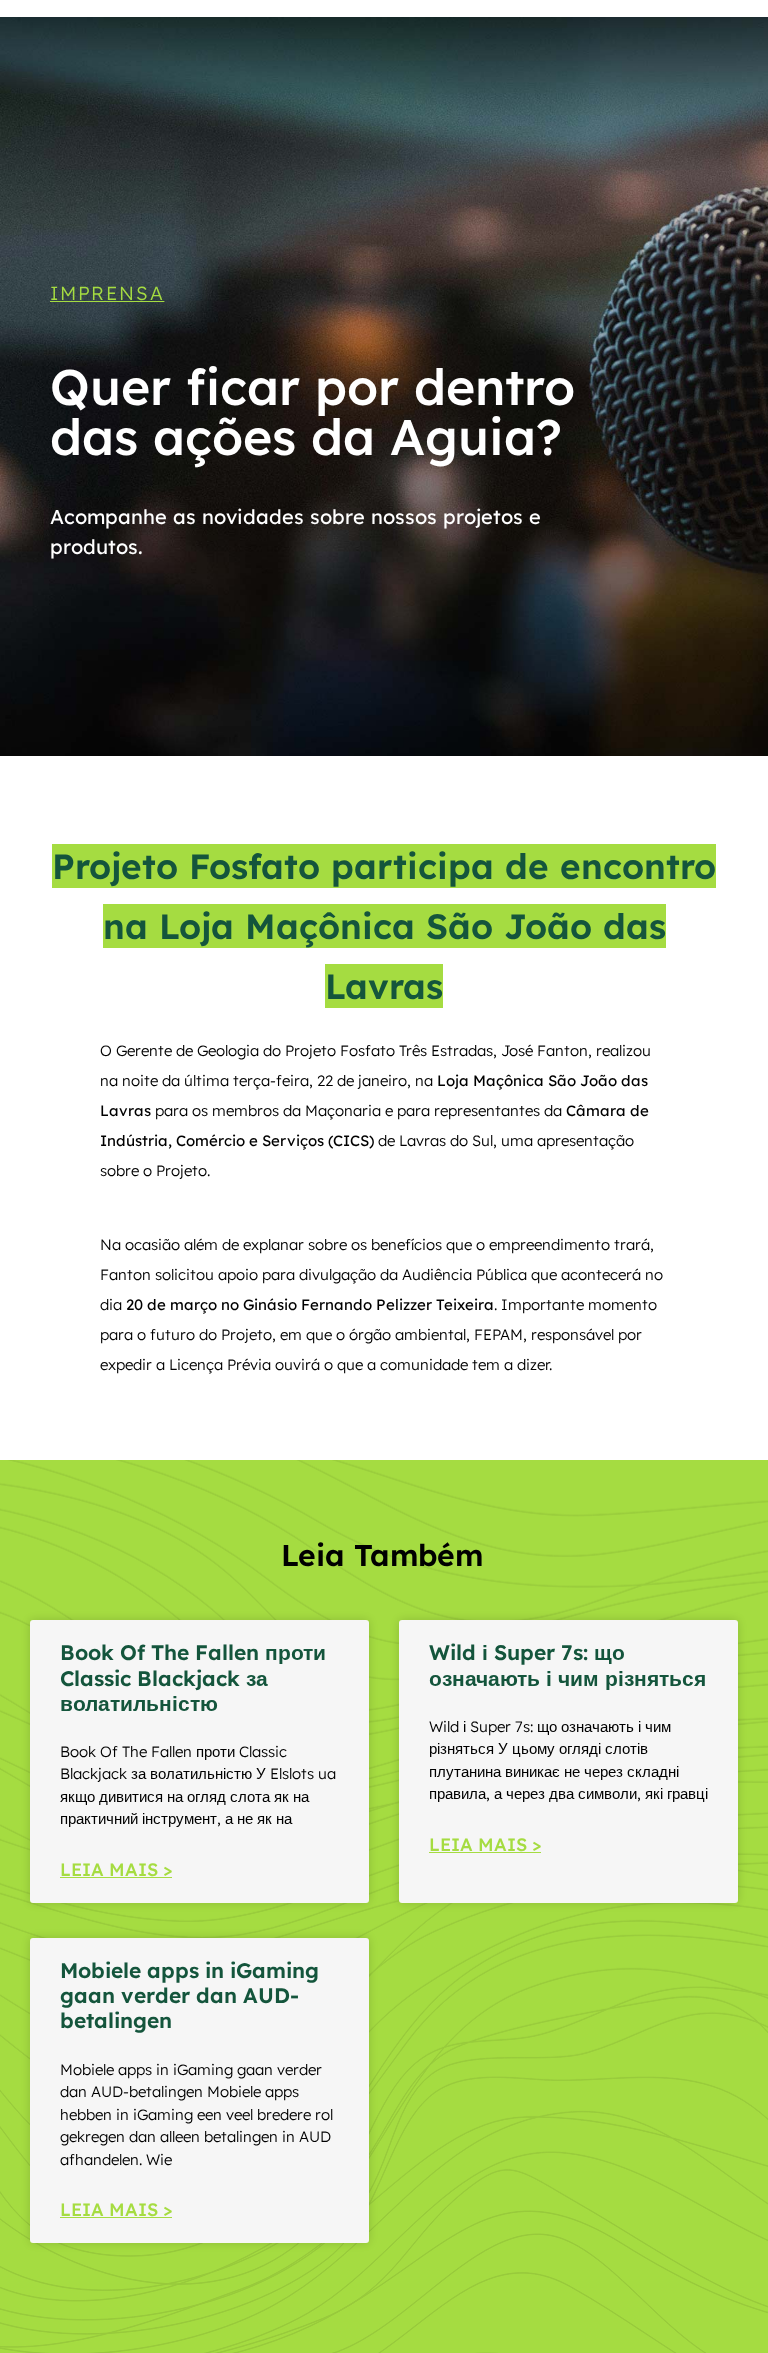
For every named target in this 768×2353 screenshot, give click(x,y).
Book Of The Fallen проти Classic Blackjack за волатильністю (193, 1677)
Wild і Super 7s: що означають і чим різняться (567, 1664)
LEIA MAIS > (116, 1869)
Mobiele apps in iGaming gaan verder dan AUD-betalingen (189, 1995)
